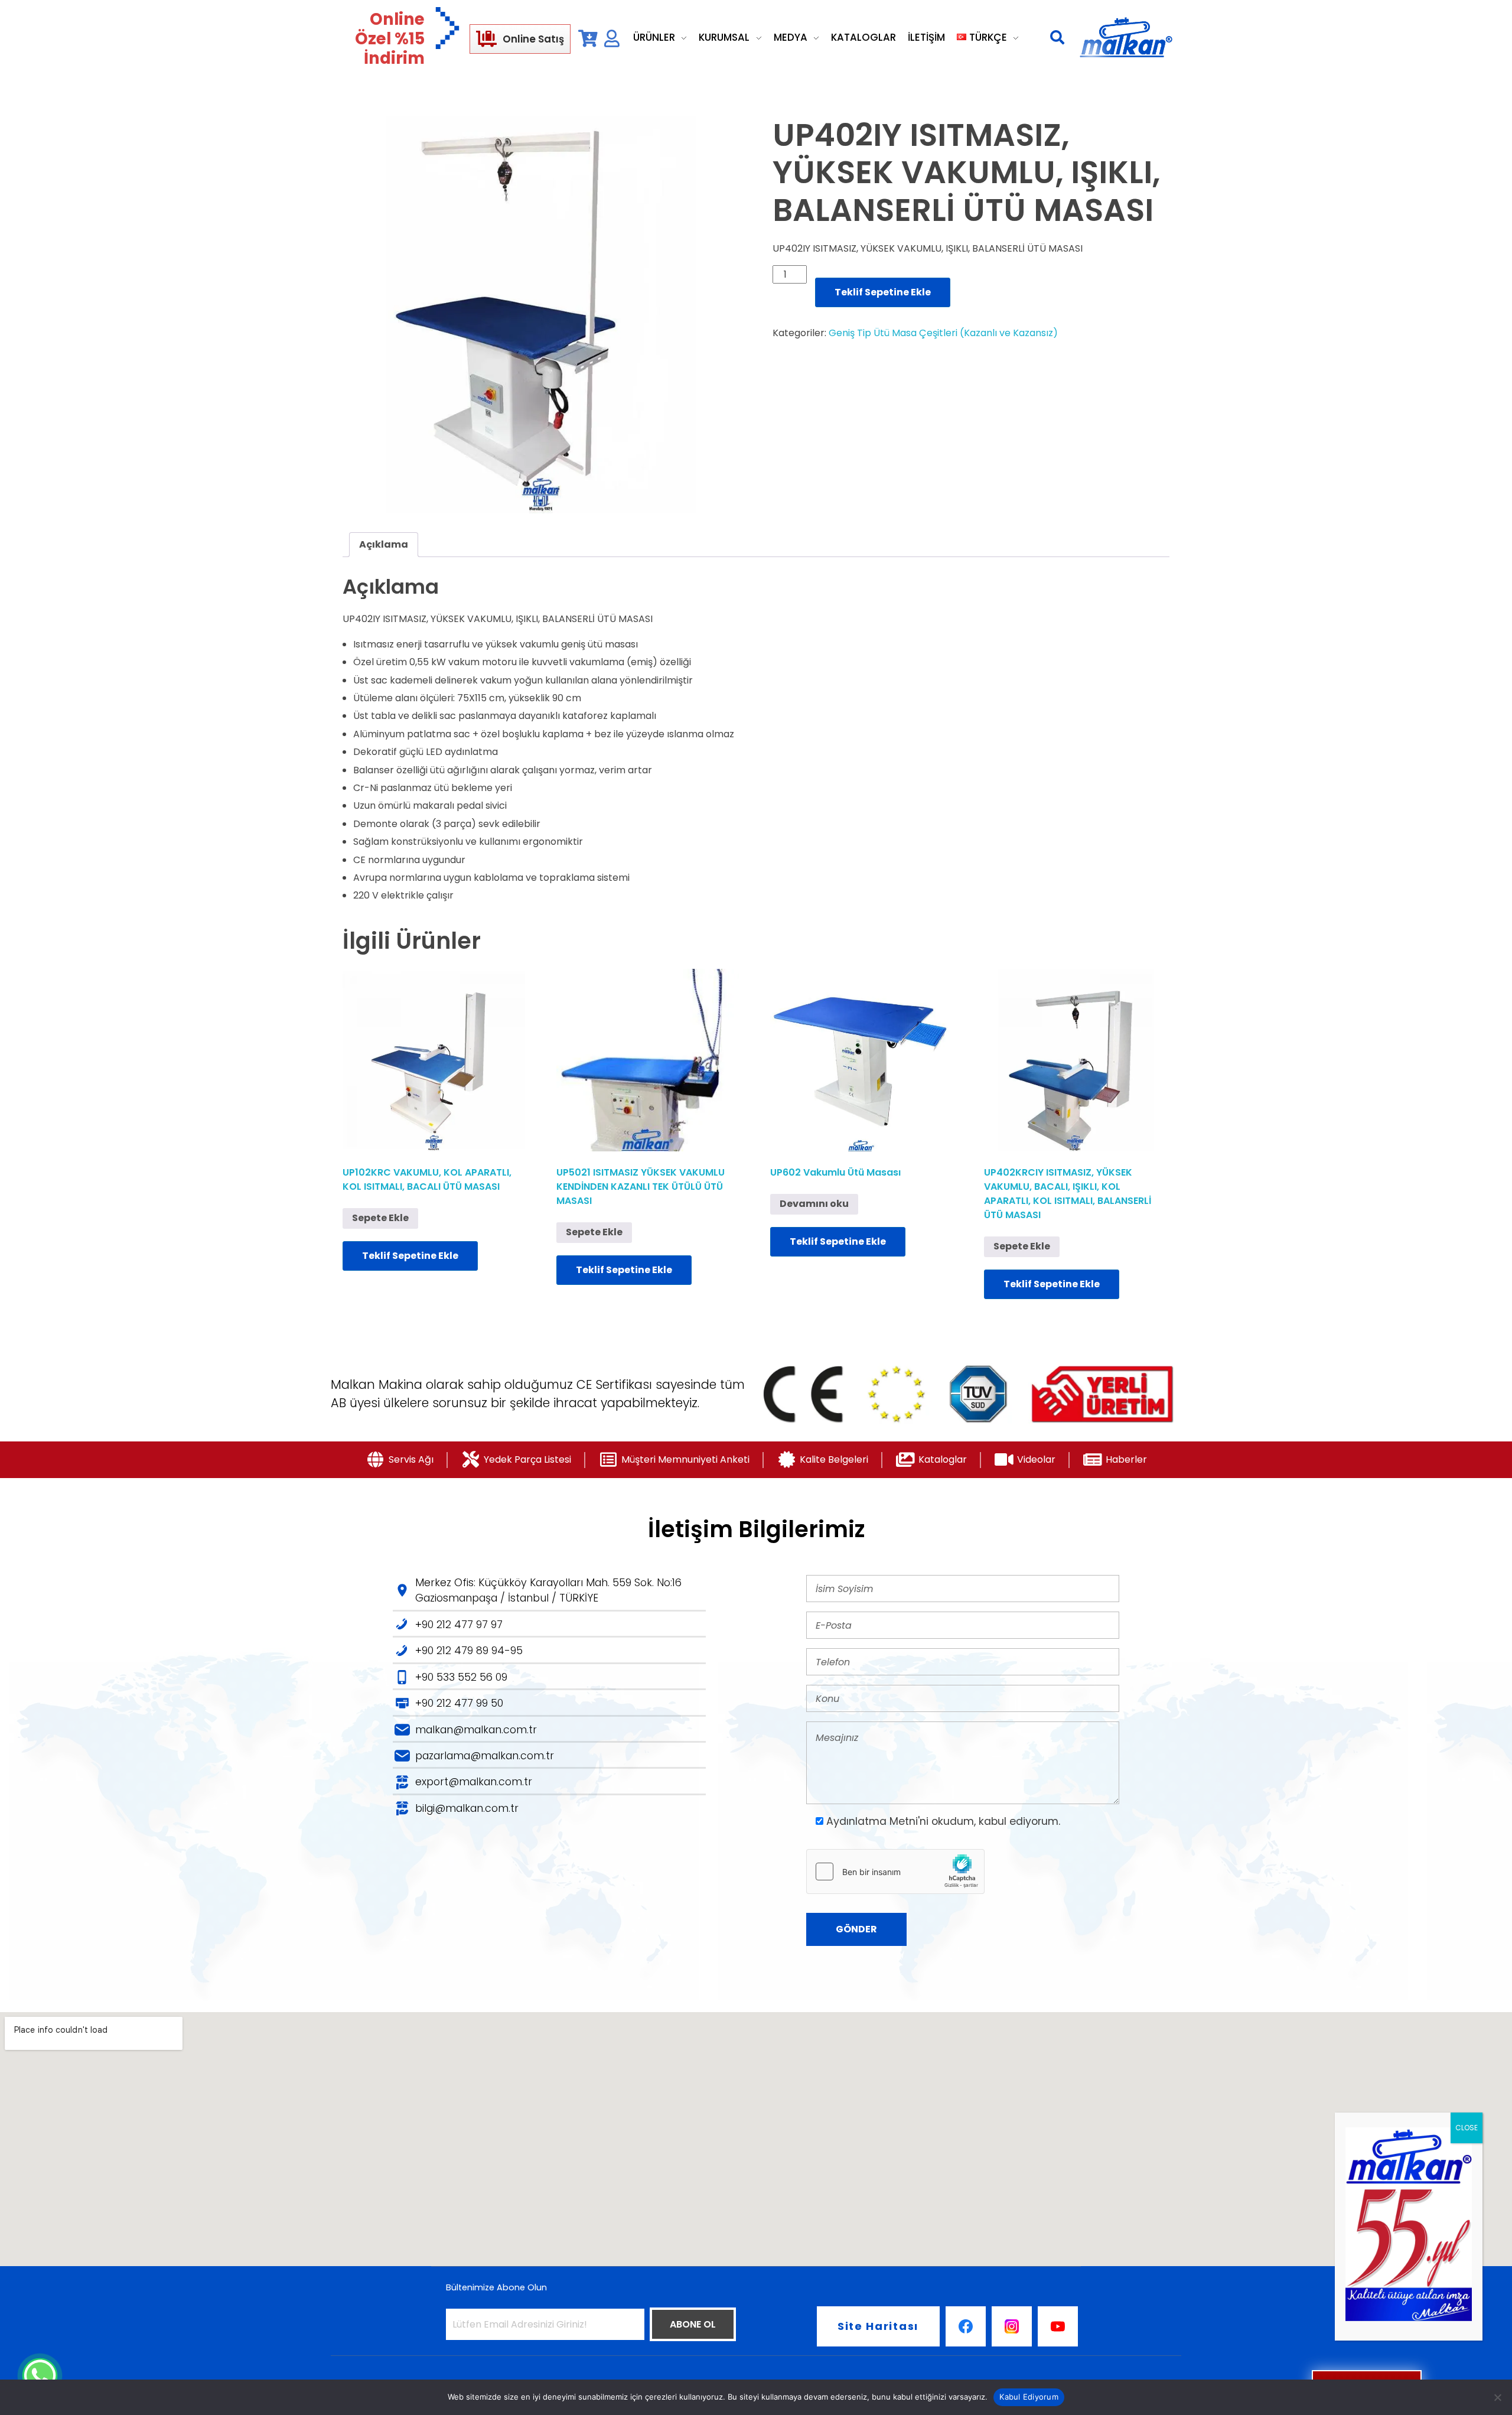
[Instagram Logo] (1012, 2326)
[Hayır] (1497, 2397)
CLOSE (1467, 2128)
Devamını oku (814, 1204)
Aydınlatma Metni (872, 1821)
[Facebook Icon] (966, 2326)
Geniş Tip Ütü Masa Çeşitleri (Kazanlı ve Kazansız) (943, 333)
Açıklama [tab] (384, 544)
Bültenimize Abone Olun (496, 2287)
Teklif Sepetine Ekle (883, 292)
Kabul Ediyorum (1029, 2397)
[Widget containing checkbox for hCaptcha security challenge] (895, 1872)
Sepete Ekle (380, 1218)
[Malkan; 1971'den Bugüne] (1126, 38)
